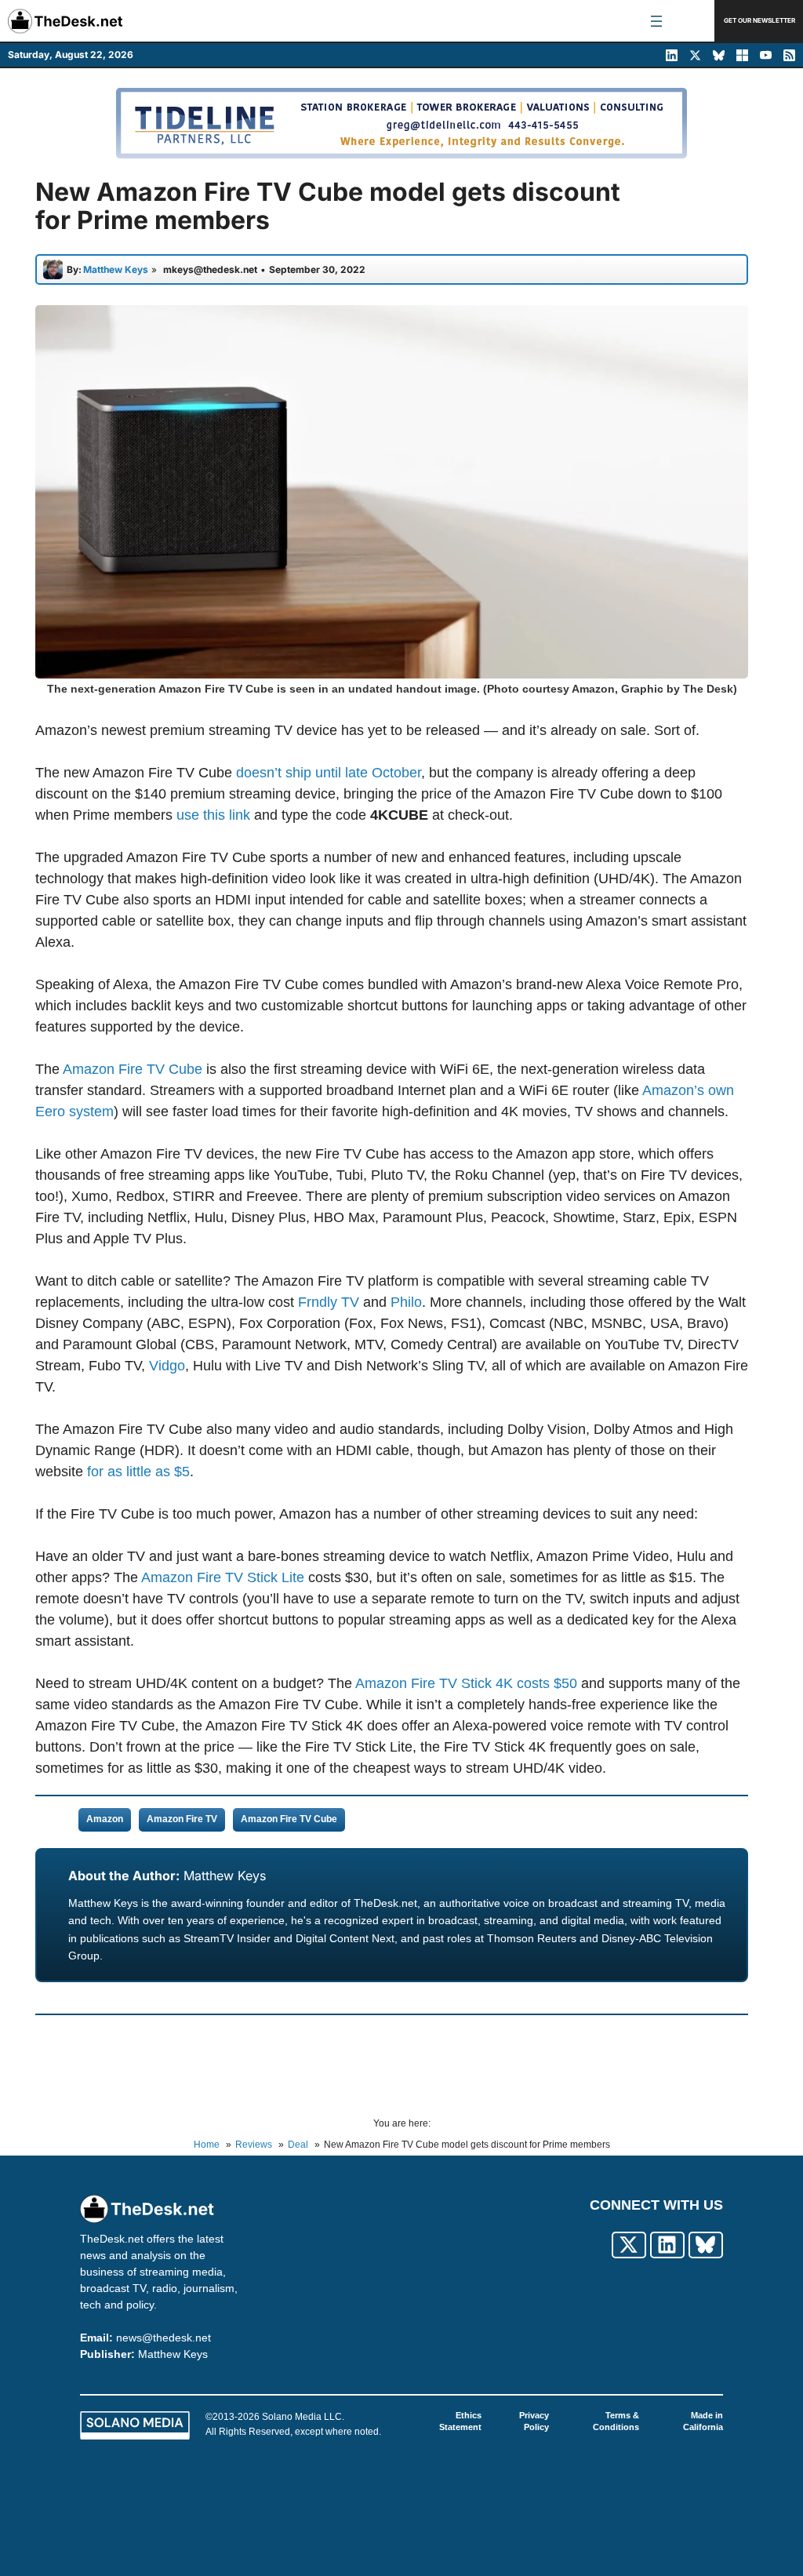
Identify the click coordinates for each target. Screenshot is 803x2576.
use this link (213, 815)
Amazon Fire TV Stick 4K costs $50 (466, 1683)
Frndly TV (329, 1302)
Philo (406, 1302)
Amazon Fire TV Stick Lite (223, 1577)
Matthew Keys (225, 1876)
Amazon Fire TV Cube (133, 1069)
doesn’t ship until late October (329, 773)
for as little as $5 (138, 1472)
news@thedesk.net (164, 2338)
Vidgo (167, 1366)
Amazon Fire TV (182, 1819)
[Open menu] (656, 21)
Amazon (105, 1819)
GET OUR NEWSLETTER (759, 20)
